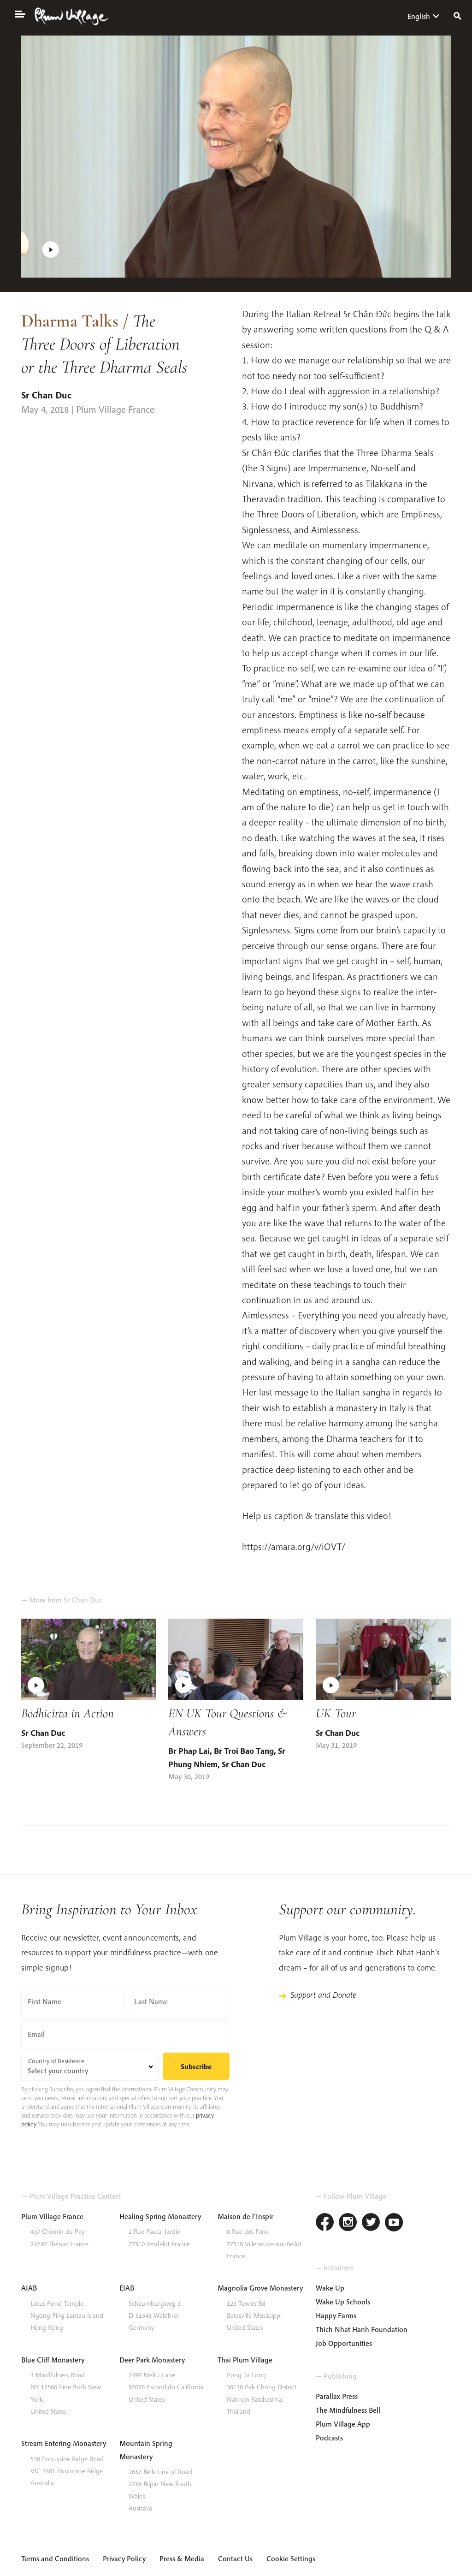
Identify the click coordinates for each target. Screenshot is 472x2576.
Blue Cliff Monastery (53, 2360)
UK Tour (336, 1713)
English (419, 16)
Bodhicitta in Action (68, 1713)
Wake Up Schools (343, 2302)
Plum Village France (52, 2216)
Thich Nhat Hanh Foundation (362, 2329)
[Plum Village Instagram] (348, 2223)
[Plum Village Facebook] (325, 2223)
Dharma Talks (70, 321)
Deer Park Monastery (152, 2360)
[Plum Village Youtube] (394, 2223)
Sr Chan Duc (46, 395)
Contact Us (235, 2558)
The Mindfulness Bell (348, 2410)
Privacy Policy (124, 2558)
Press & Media (182, 2558)
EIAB (127, 2288)
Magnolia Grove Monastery (260, 2288)
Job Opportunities (344, 2343)
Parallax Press (337, 2396)
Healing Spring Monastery (160, 2216)
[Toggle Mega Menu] (20, 13)
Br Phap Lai (189, 1751)
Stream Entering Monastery (64, 2443)
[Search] (457, 15)
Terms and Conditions (55, 2558)
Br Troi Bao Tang (244, 1751)
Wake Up (330, 2288)
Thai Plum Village (245, 2360)
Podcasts (329, 2438)
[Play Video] (236, 157)
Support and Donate (323, 1995)
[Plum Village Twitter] (371, 2223)
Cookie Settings (291, 2558)
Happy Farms (336, 2315)
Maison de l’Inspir (245, 2216)
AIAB (29, 2288)
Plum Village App (343, 2424)
